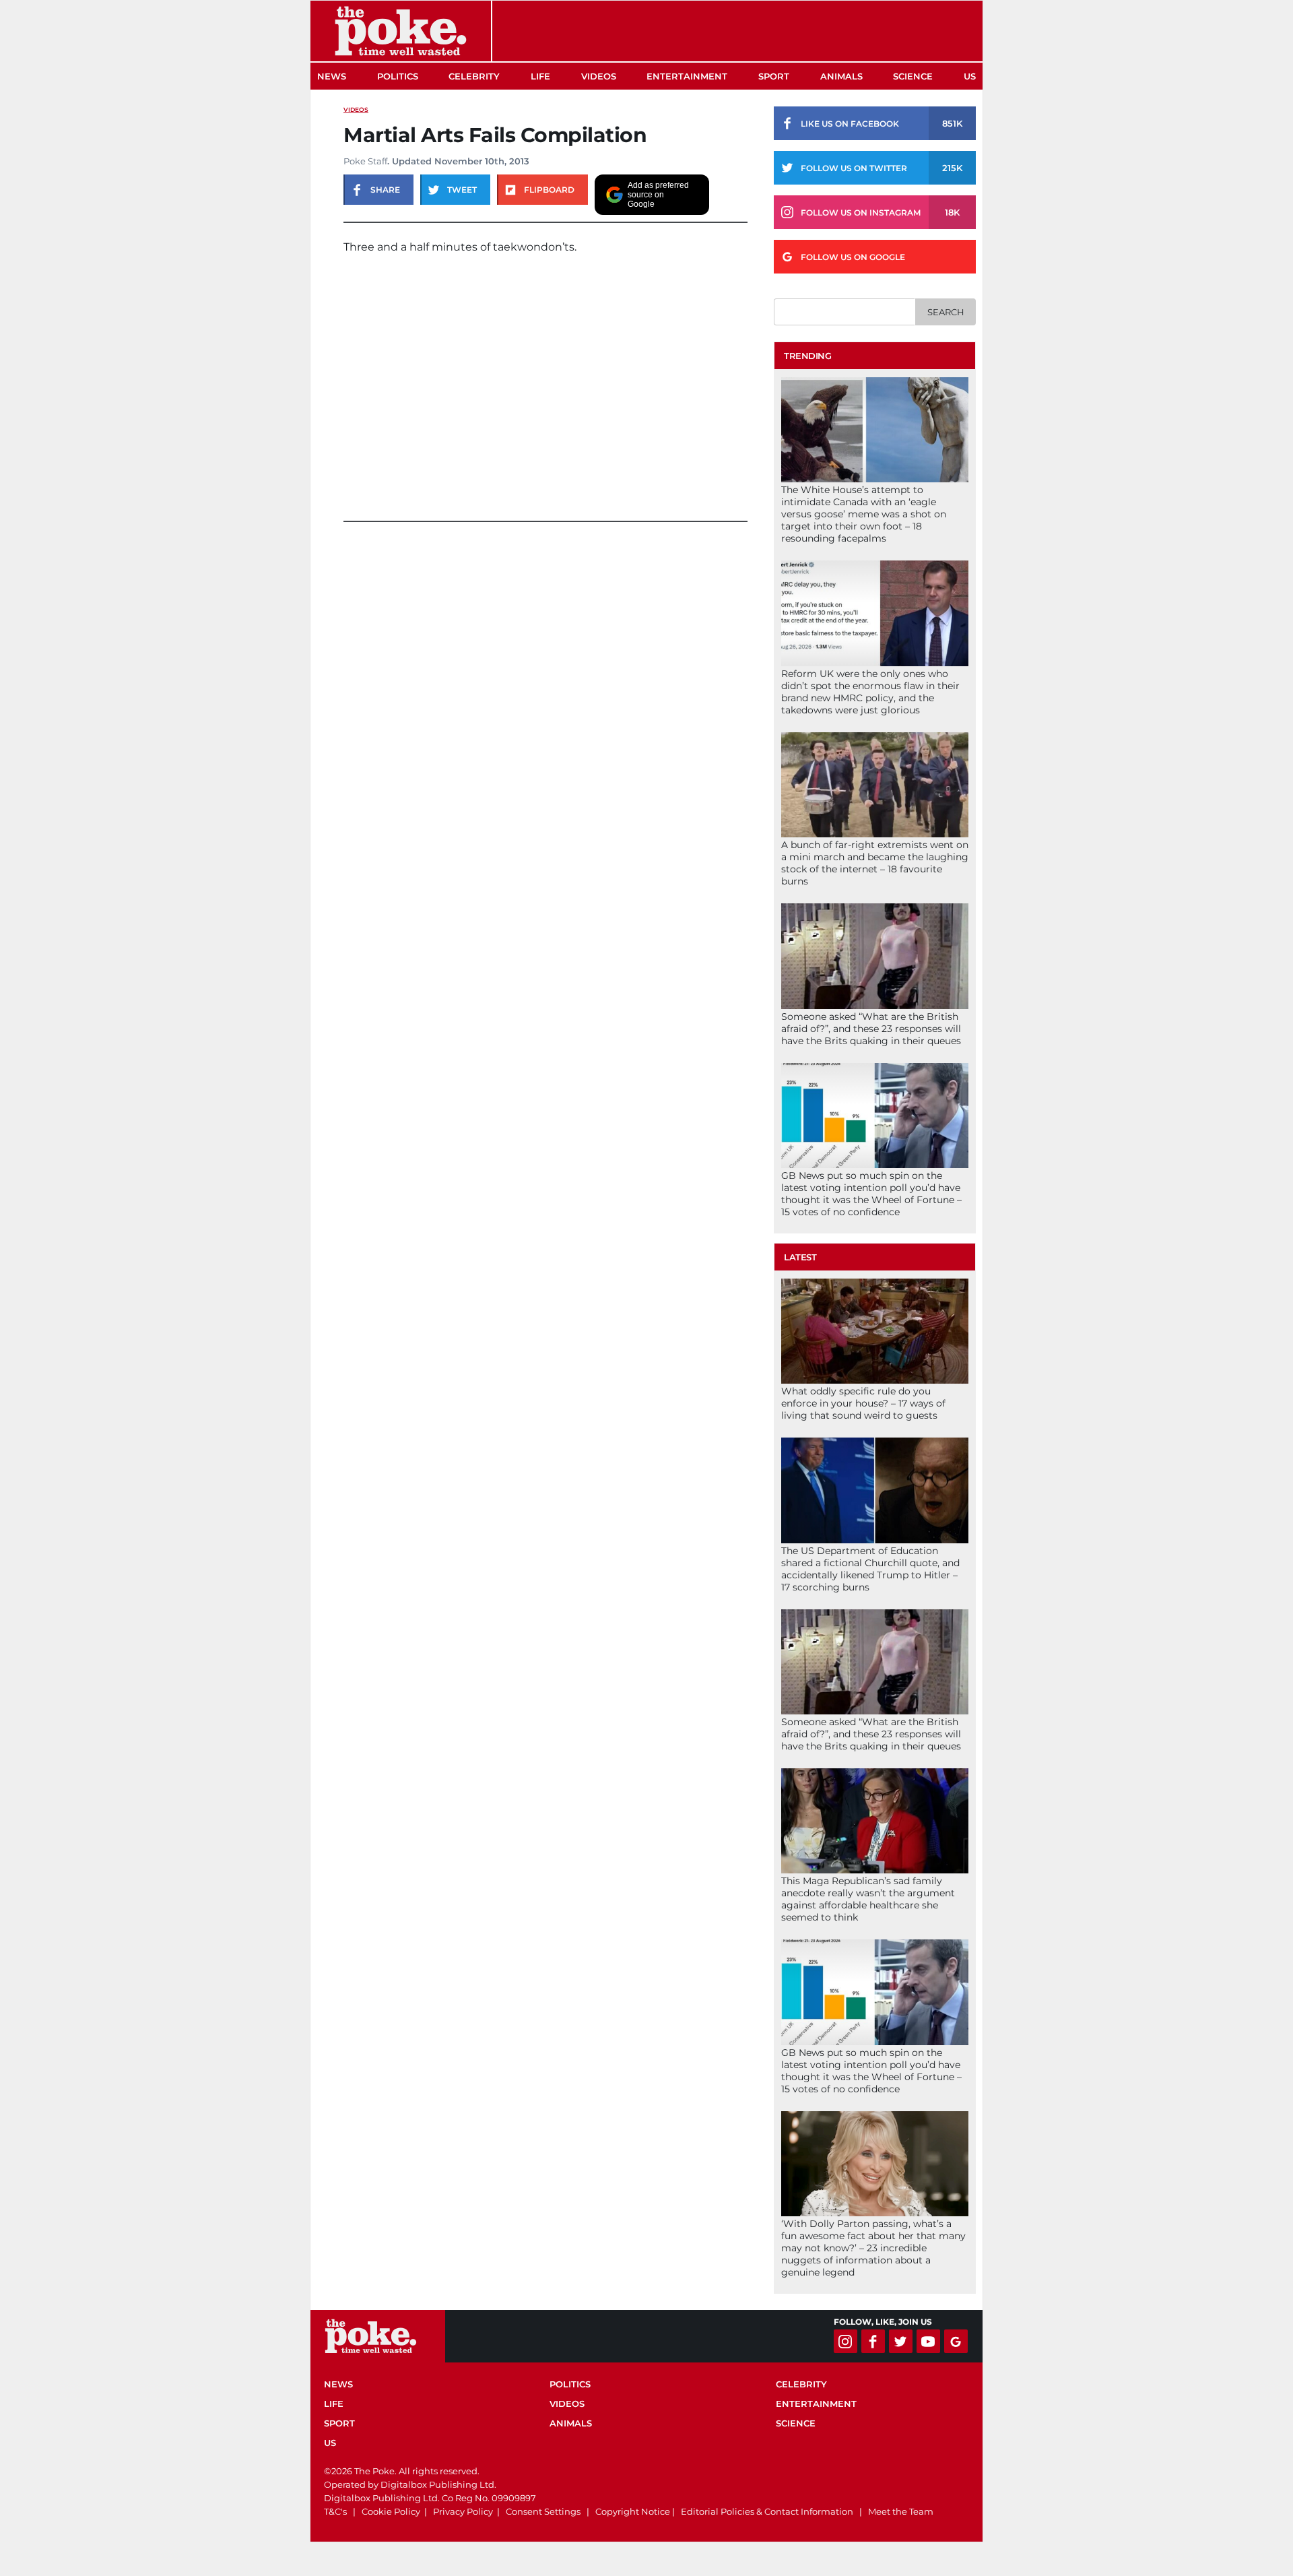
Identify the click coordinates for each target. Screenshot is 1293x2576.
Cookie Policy (391, 2511)
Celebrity (474, 76)
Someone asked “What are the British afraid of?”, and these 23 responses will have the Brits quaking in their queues (871, 1029)
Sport (774, 76)
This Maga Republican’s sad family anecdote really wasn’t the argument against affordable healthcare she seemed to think (868, 1899)
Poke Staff (365, 161)
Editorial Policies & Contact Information (767, 2511)
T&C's (335, 2511)
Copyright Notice (633, 2511)
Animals (841, 76)
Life (540, 76)
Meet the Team (901, 2511)
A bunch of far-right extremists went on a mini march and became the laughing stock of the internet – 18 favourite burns (875, 863)
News (332, 76)
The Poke (401, 31)
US (970, 76)
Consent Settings (543, 2511)
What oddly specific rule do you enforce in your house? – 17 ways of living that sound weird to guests (863, 1403)
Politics (398, 76)
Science (913, 76)
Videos (599, 76)
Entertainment (687, 76)
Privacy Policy (463, 2511)
